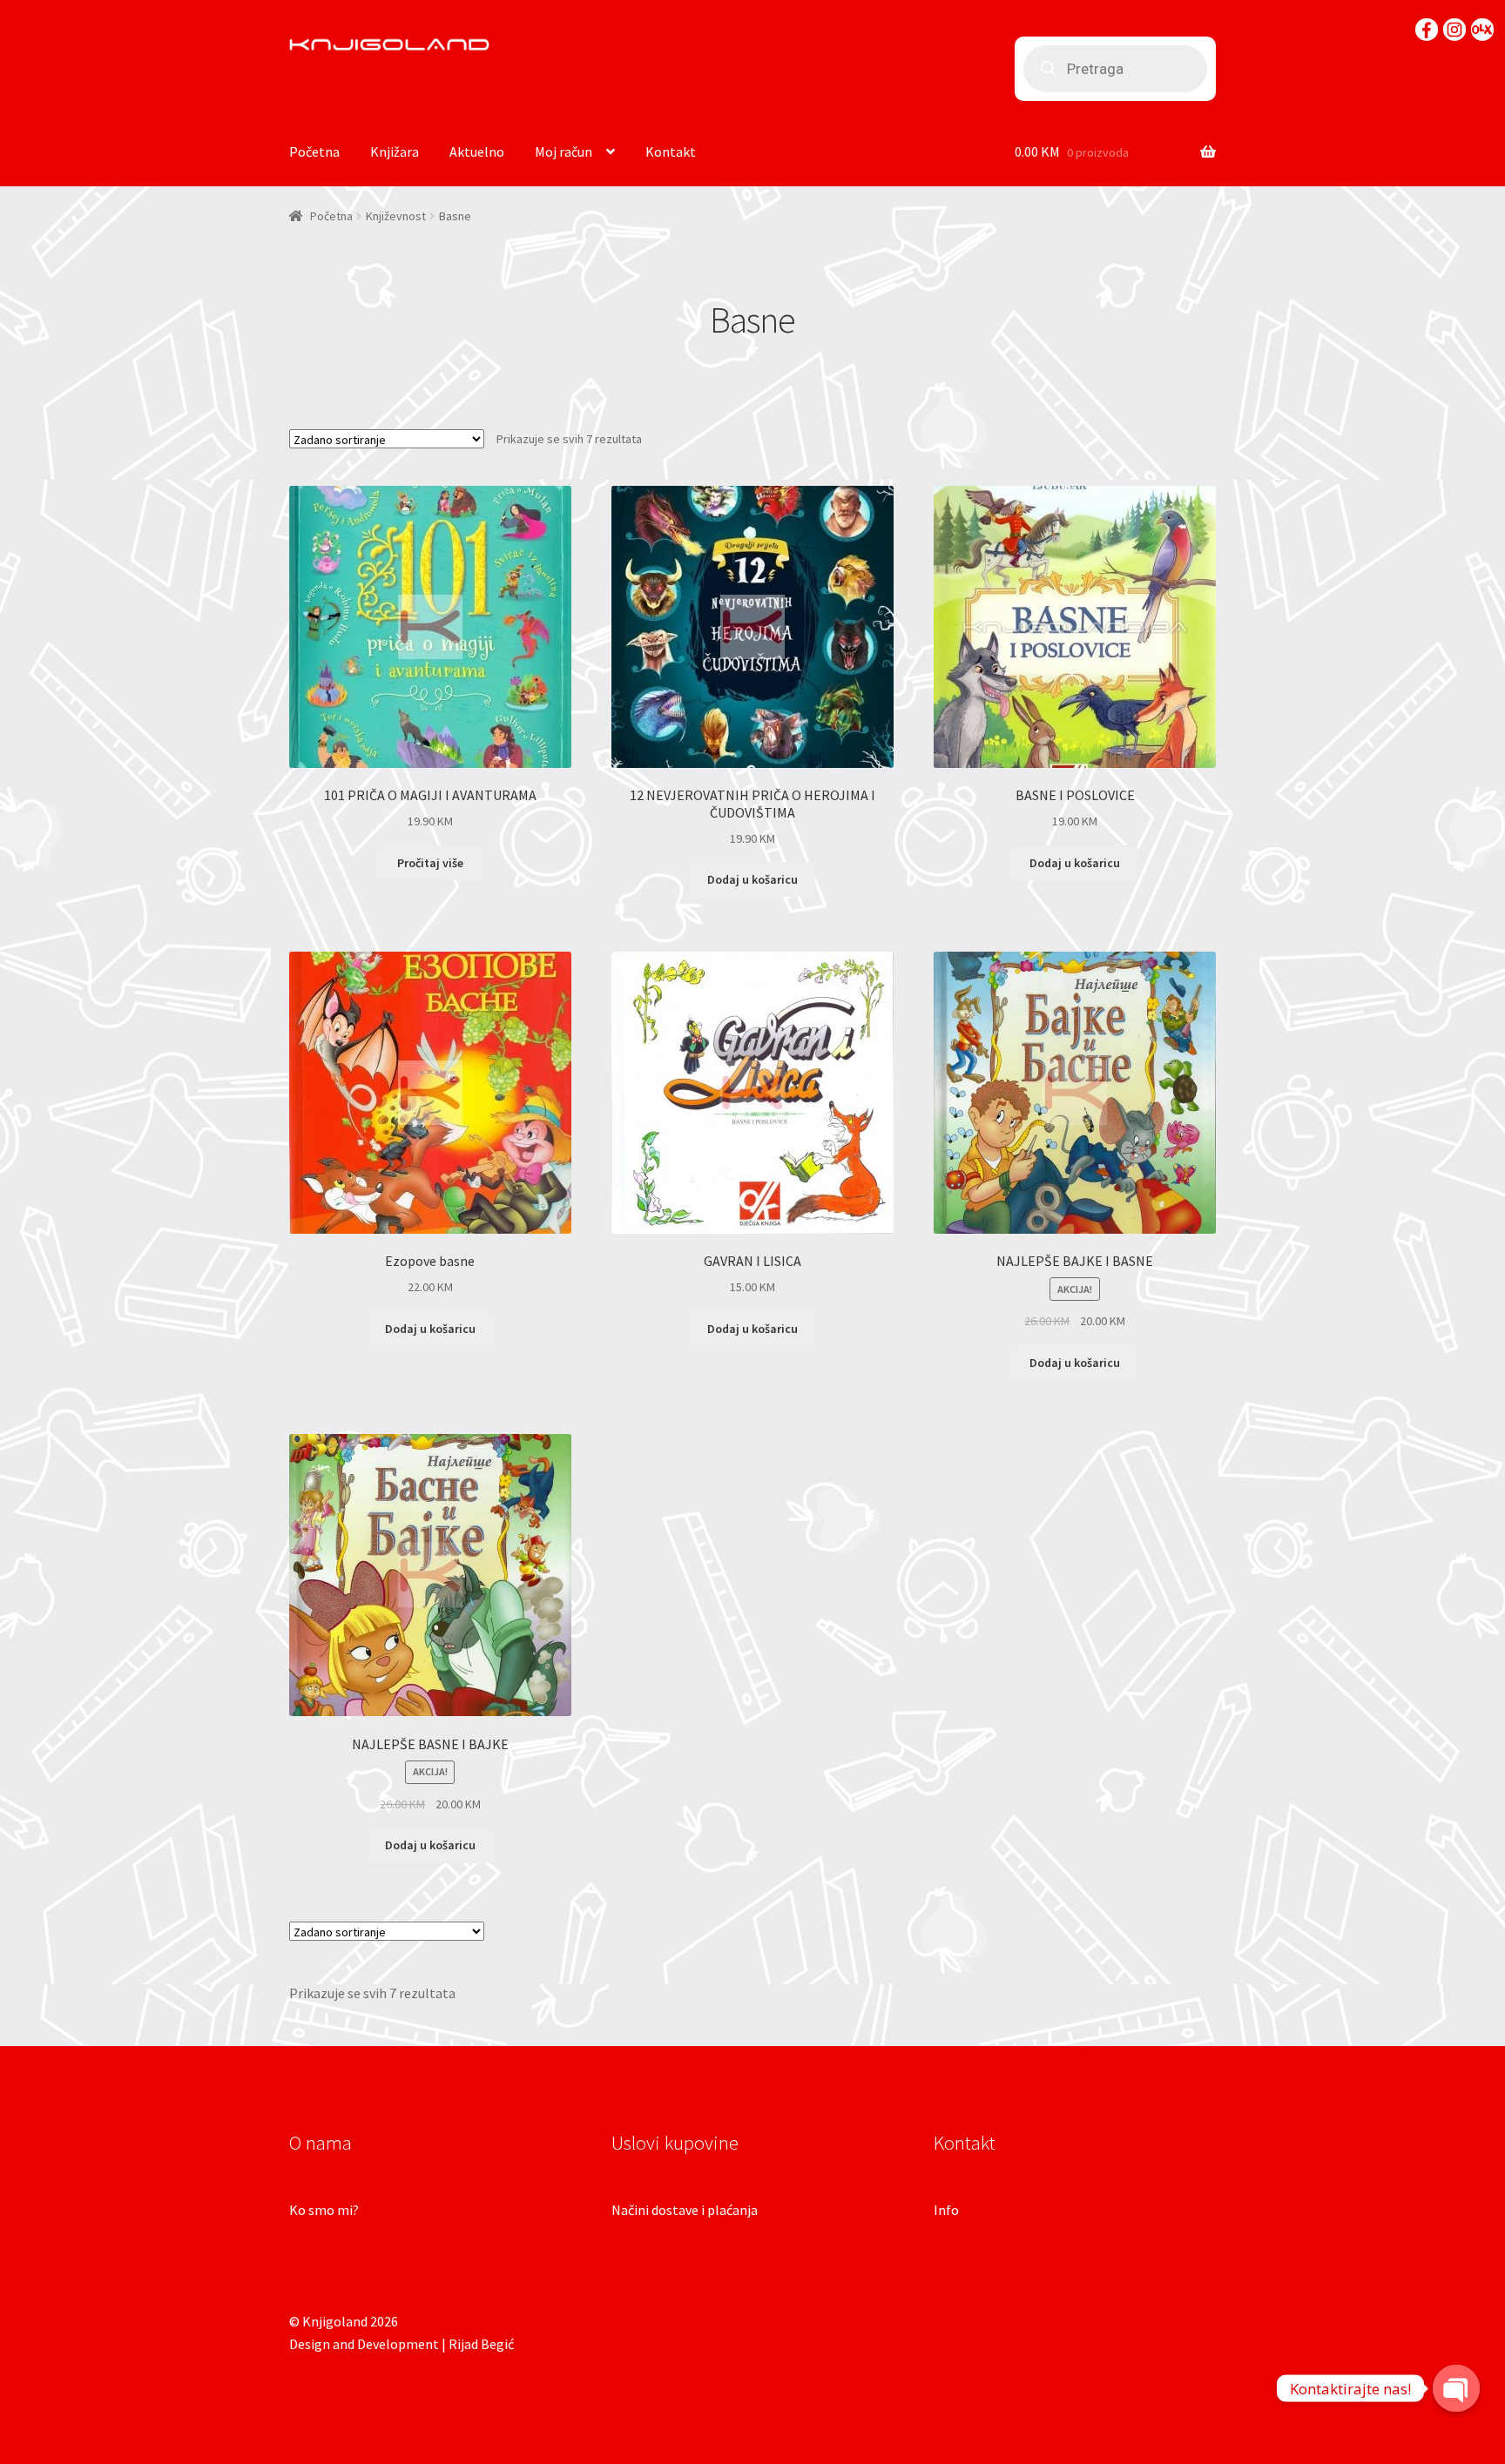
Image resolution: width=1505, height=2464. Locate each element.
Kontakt (671, 151)
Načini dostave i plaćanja (685, 2210)
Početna (314, 151)
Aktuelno (477, 151)
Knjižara (395, 151)
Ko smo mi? (324, 2210)
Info (946, 2210)
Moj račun (564, 151)
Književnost (396, 216)
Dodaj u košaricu (752, 879)
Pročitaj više (430, 863)
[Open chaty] (1456, 2388)
